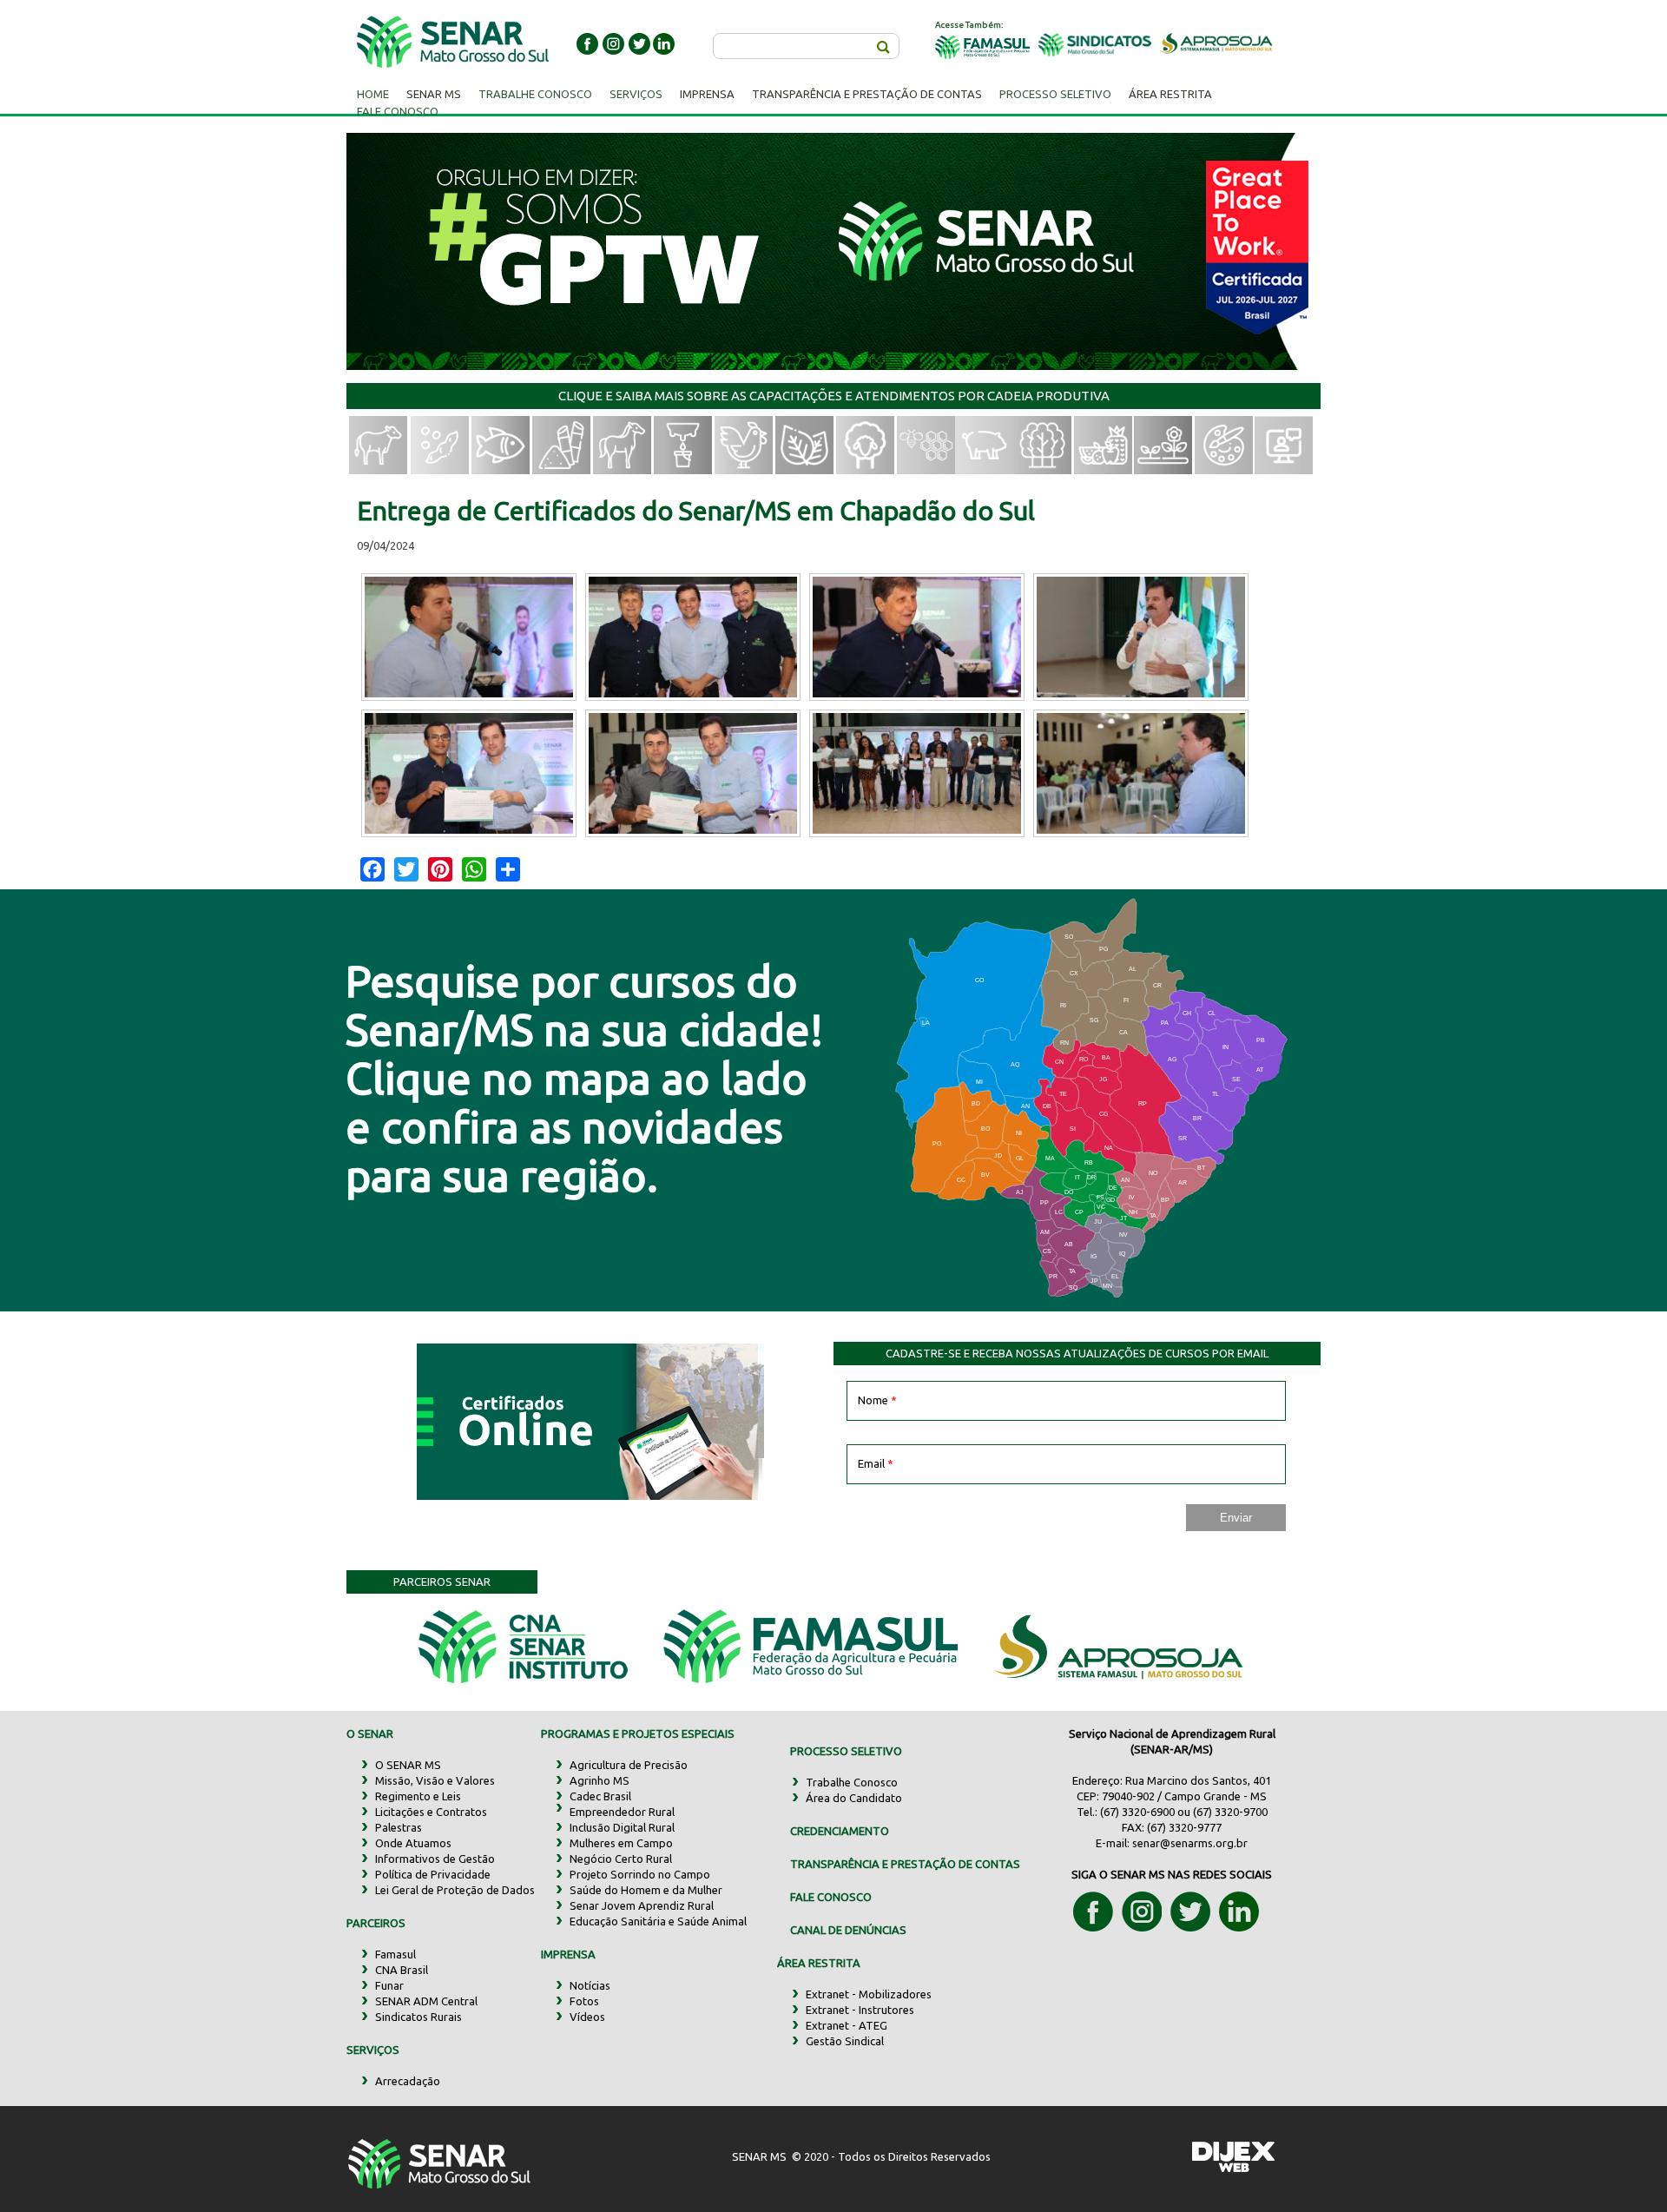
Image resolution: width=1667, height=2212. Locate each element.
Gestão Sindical (845, 2041)
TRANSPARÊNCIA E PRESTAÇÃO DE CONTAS (905, 1864)
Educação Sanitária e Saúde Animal (658, 1921)
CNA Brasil (402, 1970)
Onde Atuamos (413, 1843)
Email (876, 1463)
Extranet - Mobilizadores (869, 1994)
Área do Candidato (854, 1798)
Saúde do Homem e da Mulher (646, 1890)
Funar (389, 1985)
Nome (877, 1400)
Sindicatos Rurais (418, 2017)
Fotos (584, 2001)
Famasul (395, 1954)
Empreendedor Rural (622, 1812)
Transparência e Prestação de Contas (867, 94)
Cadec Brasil (600, 1796)
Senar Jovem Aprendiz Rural (642, 1905)
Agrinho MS (600, 1780)
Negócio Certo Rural (621, 1859)
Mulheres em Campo (621, 1843)
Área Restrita (1170, 94)
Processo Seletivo (1055, 94)
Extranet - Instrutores (860, 2010)
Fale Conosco (398, 111)
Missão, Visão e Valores (435, 1780)
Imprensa (707, 94)
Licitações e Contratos (431, 1812)
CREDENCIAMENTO (840, 1831)
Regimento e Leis (418, 1796)
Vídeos (587, 2017)
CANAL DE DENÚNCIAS (848, 1930)
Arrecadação (408, 2081)
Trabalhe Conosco (535, 94)
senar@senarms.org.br (1190, 1843)
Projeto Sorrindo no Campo (640, 1874)
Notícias (590, 1985)
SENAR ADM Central (426, 2001)
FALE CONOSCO (831, 1897)
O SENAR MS (408, 1765)
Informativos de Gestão (435, 1859)
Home (373, 94)
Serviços (636, 94)
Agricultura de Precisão (629, 1765)
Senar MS (434, 94)
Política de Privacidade (433, 1874)
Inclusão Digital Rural (622, 1827)
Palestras (399, 1827)
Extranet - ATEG (847, 2025)
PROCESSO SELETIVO (846, 1751)
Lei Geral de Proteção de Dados (455, 1890)
